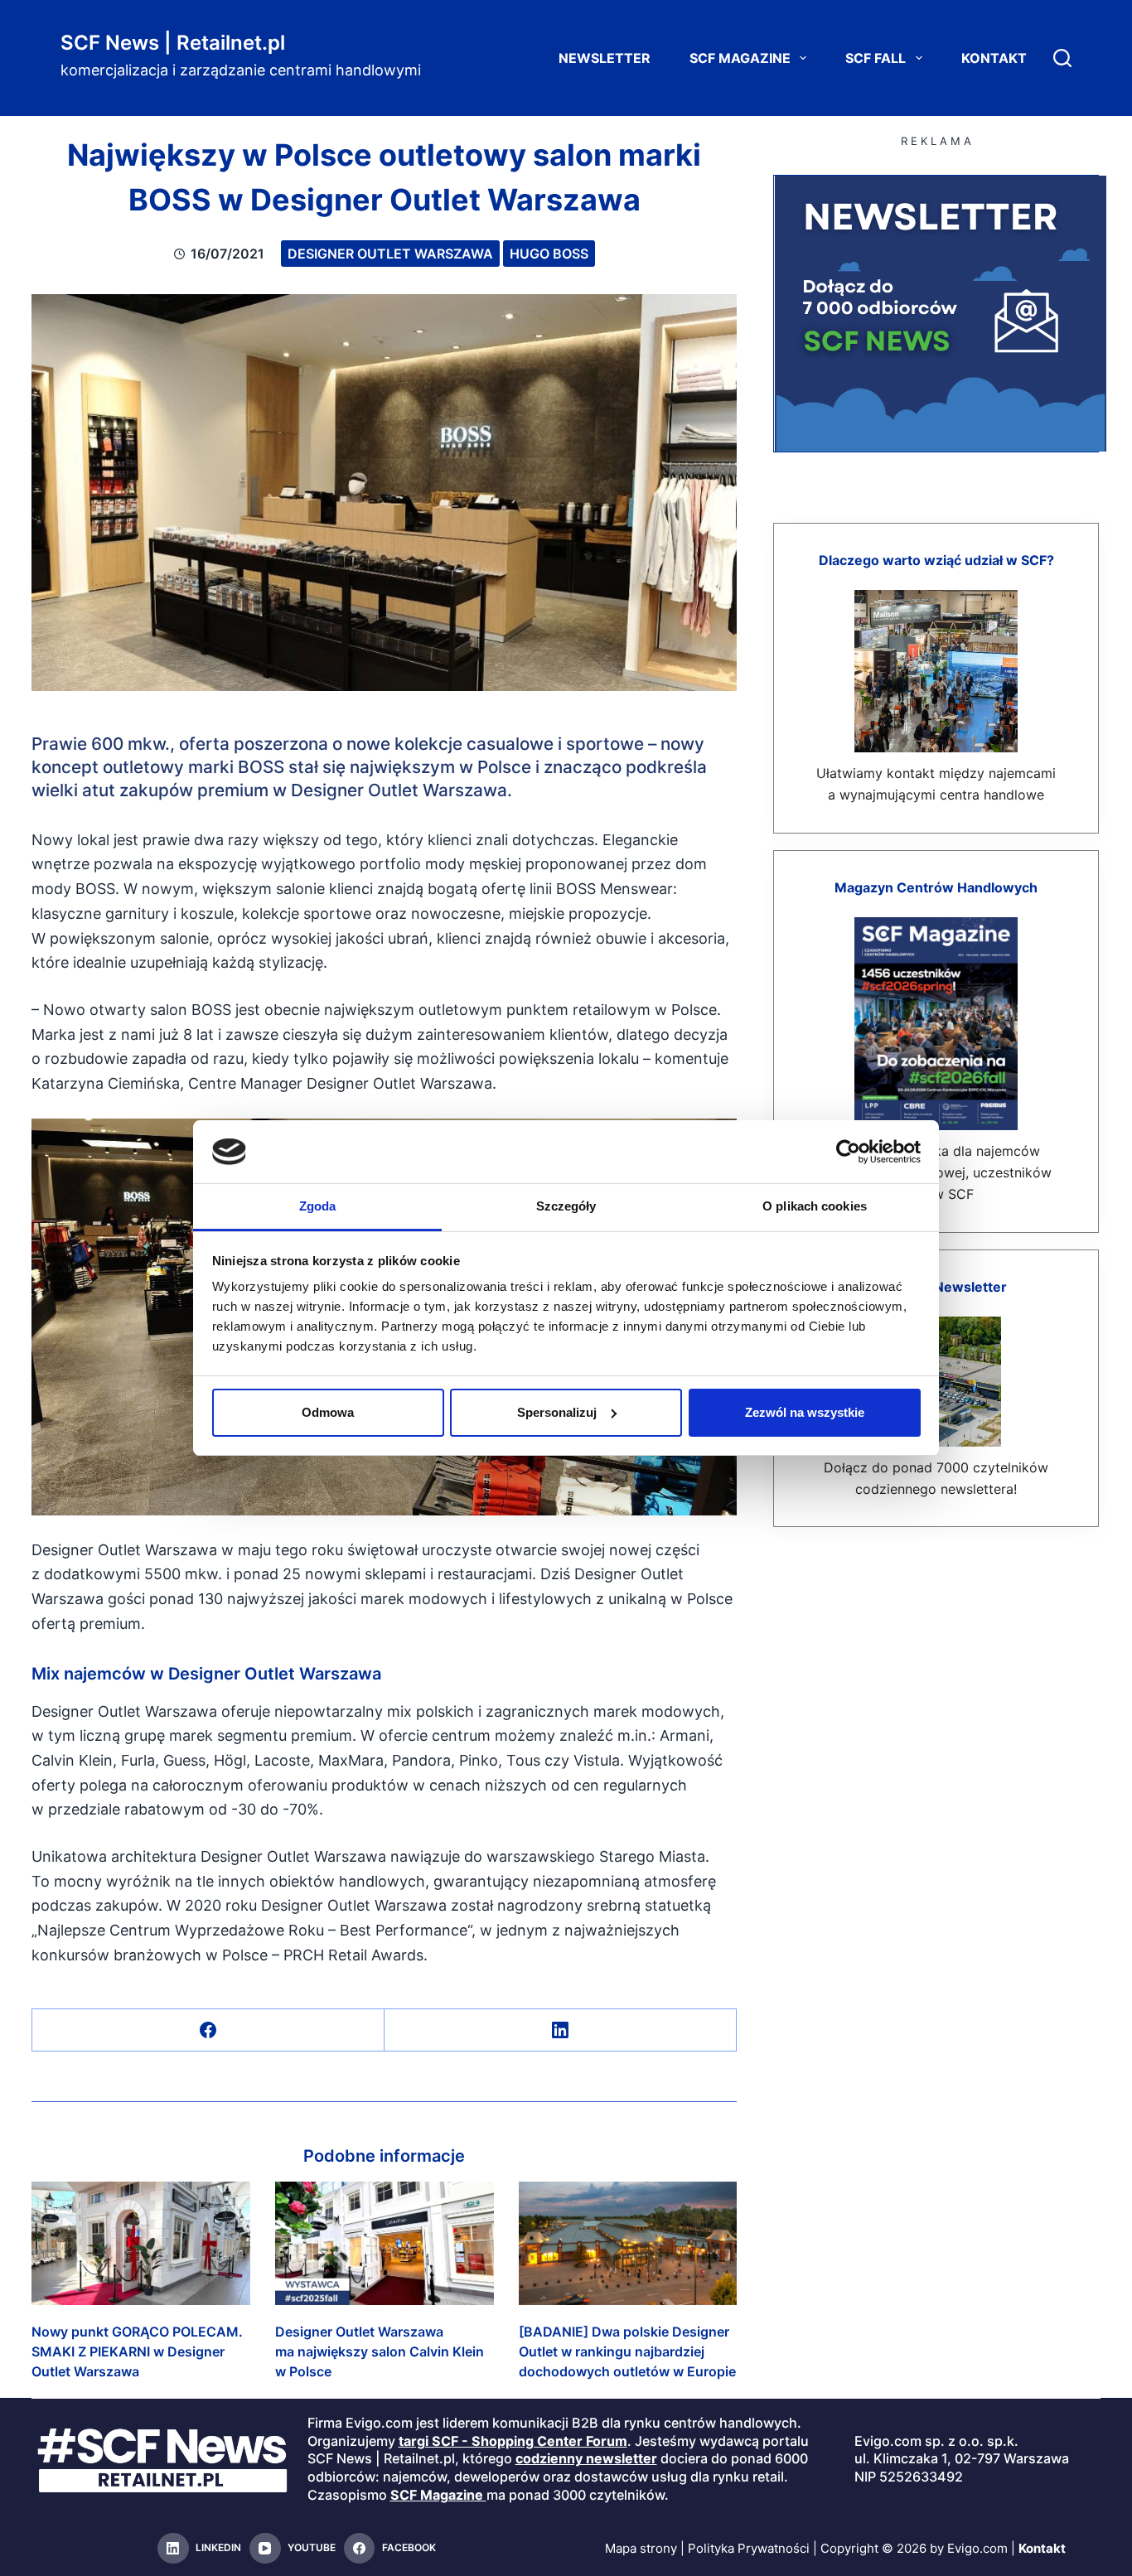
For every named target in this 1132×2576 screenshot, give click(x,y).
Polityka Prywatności (749, 2548)
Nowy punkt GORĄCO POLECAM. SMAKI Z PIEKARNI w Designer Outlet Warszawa (137, 2351)
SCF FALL (876, 58)
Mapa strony (641, 2548)
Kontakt (994, 58)
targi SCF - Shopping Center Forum (513, 2441)
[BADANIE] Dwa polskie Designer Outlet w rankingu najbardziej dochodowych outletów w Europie (627, 2351)
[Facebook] (208, 2030)
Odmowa (328, 1412)
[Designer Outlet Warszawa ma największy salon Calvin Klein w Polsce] (385, 2243)
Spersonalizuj (557, 1412)
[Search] (1062, 58)
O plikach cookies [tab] (815, 1206)
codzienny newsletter (586, 2458)
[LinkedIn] (561, 2030)
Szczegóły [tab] (566, 1206)
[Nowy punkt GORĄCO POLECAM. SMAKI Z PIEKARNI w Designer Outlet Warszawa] (141, 2243)
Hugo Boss (549, 254)
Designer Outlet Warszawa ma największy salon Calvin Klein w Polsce (380, 2351)
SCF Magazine (740, 58)
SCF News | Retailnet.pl (173, 43)
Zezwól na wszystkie (805, 1412)
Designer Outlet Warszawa (390, 254)
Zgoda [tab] (318, 1206)
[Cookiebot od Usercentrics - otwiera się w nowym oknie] (848, 1152)
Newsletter (605, 58)
